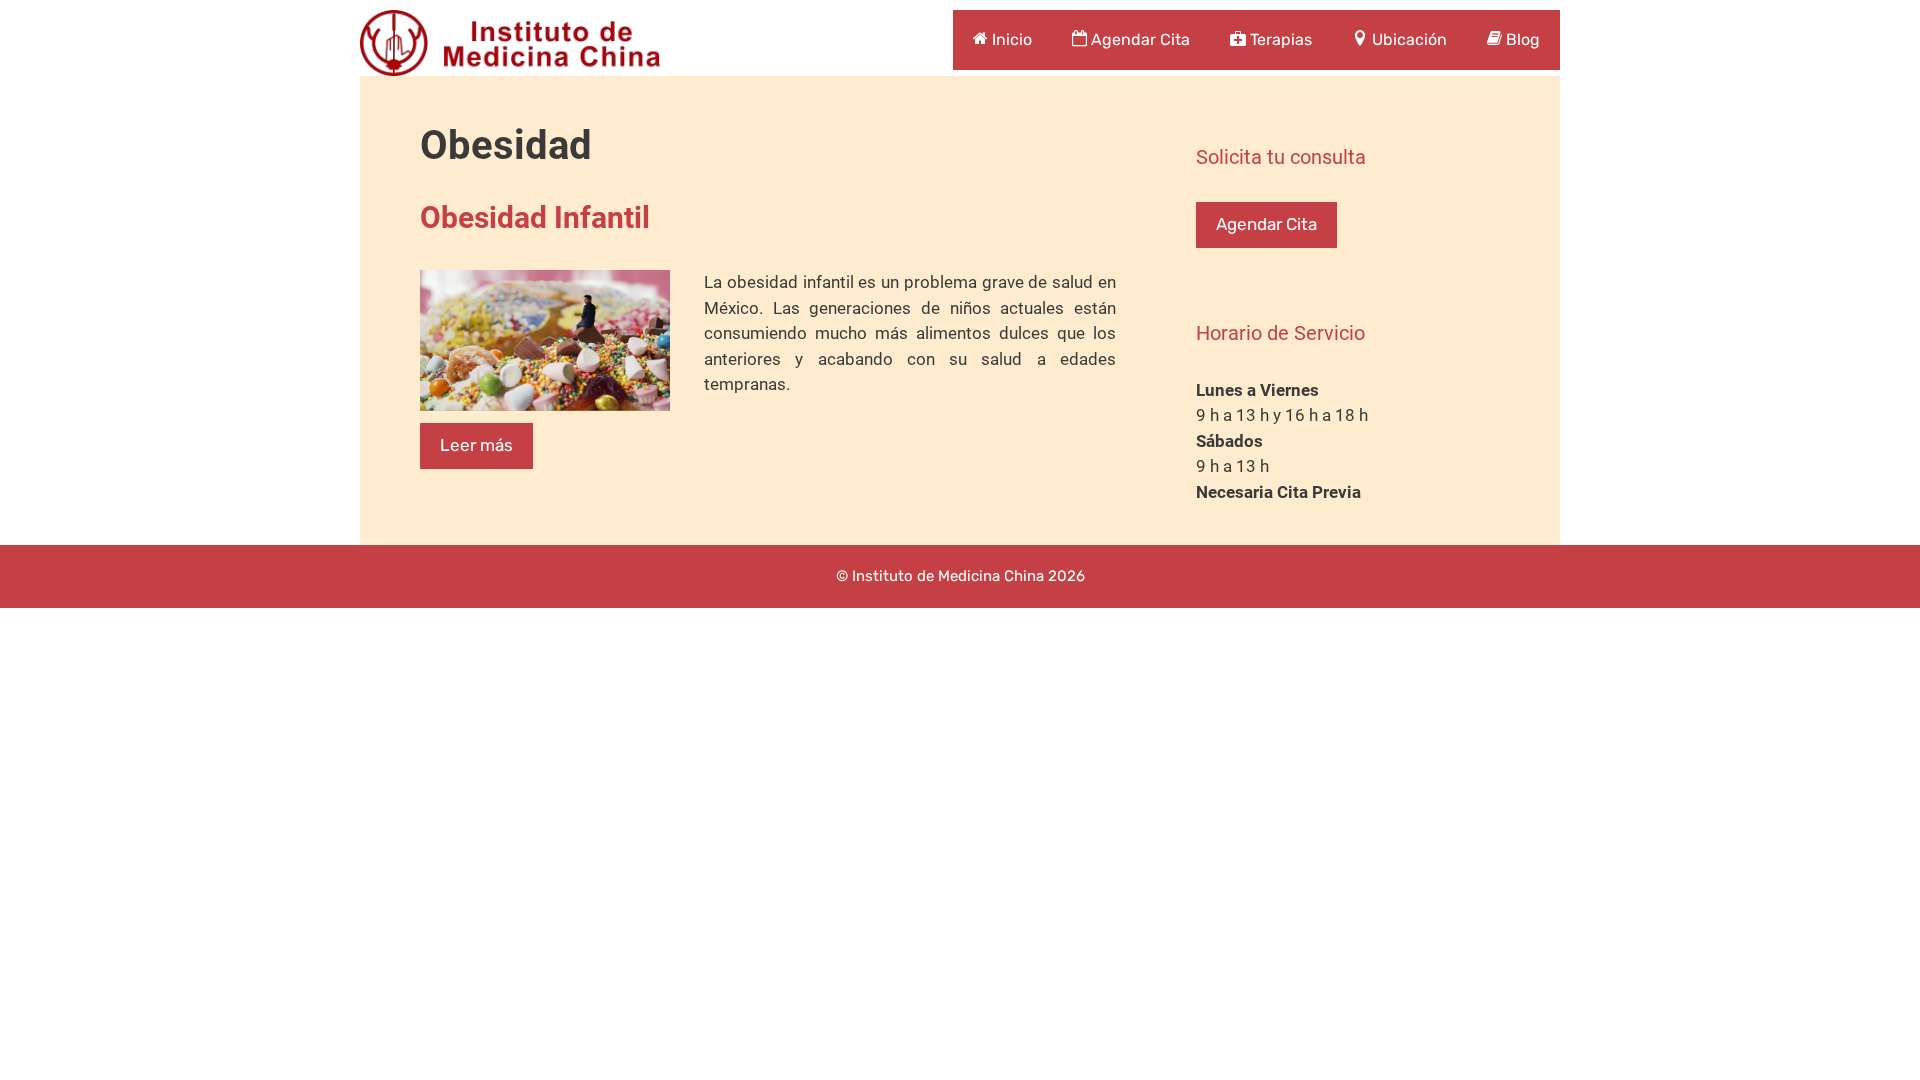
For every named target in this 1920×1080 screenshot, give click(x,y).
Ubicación (1407, 39)
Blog (1521, 39)
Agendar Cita (1138, 39)
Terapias (1279, 39)
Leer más (476, 445)
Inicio (1010, 39)
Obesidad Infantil (535, 217)
